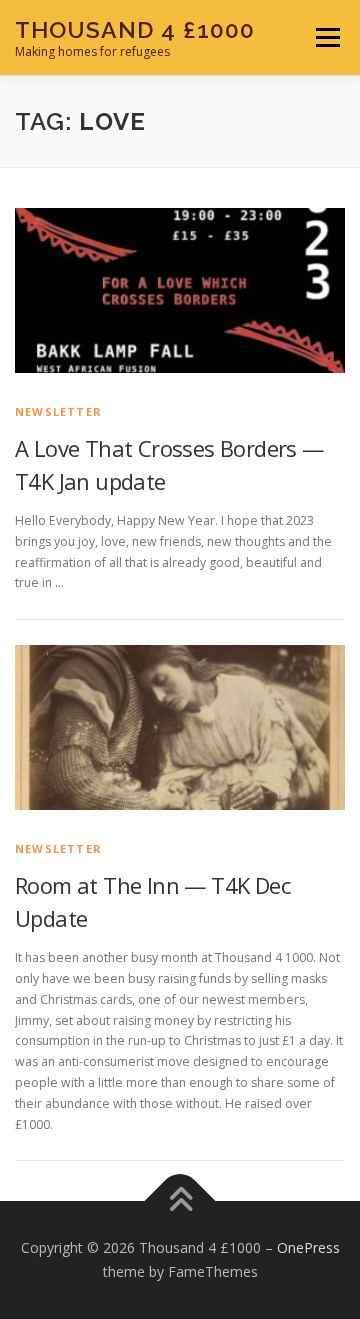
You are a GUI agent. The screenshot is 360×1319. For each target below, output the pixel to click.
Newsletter (58, 411)
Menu (326, 37)
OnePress (308, 1247)
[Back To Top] (180, 1201)
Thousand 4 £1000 (135, 29)
